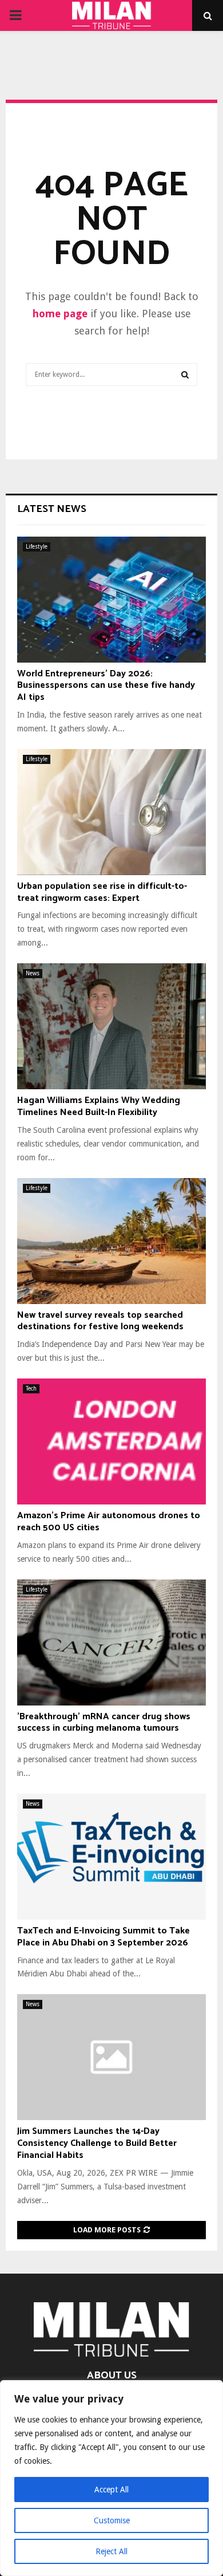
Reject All (111, 2551)
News (33, 973)
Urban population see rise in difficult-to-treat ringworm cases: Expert (102, 892)
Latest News (52, 509)
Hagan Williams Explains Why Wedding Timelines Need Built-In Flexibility (99, 1106)
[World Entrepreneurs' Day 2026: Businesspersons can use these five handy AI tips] (111, 600)
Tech (31, 1389)
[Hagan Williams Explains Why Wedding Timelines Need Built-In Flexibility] (111, 1026)
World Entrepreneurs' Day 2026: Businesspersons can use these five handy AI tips (106, 686)
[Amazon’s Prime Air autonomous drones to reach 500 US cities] (111, 1441)
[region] (111, 2478)
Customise (112, 2520)
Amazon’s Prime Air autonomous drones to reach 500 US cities (109, 1522)
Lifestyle (37, 547)
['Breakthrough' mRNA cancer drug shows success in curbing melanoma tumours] (111, 1643)
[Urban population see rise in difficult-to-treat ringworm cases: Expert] (111, 812)
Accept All (111, 2490)
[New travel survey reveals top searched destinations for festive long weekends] (111, 1241)
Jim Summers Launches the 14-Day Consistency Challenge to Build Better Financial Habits (97, 2143)
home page (60, 314)
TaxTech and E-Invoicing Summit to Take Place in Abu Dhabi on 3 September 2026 (103, 1937)
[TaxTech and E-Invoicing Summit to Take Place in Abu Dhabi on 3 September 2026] (111, 1857)
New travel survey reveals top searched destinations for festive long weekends (100, 1321)
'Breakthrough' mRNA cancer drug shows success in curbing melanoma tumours (104, 1723)
